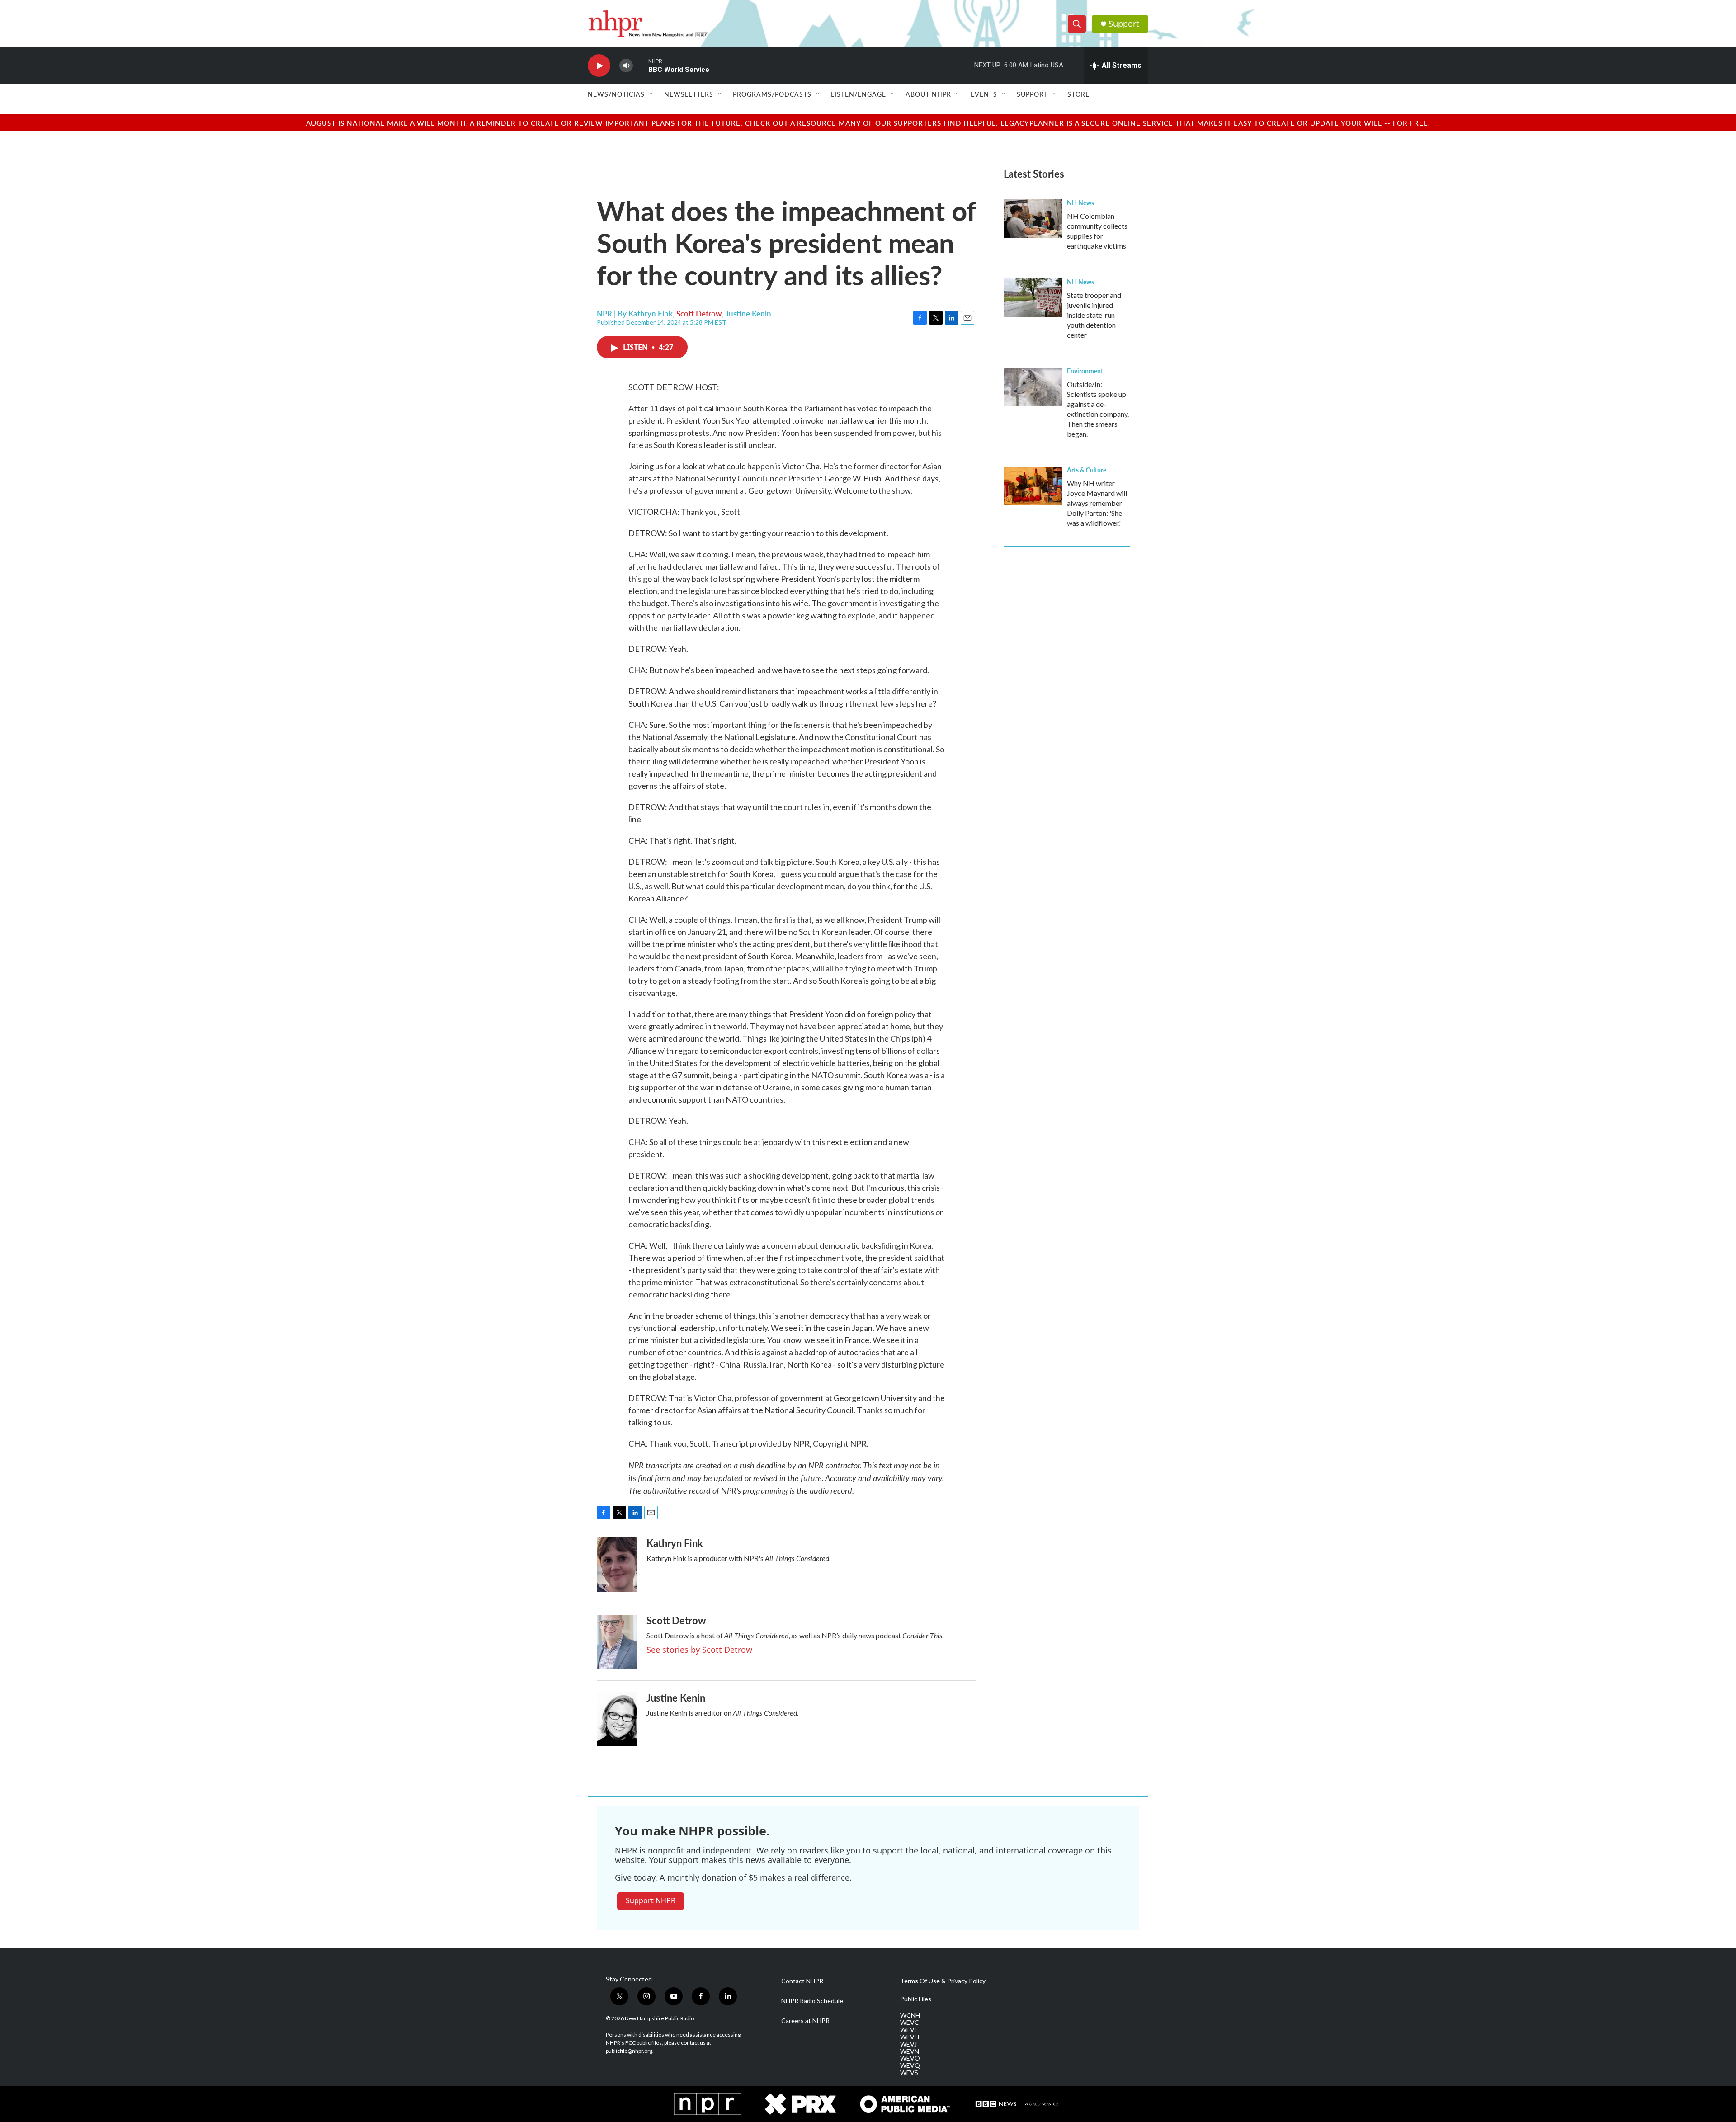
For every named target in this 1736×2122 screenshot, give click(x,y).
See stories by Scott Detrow (699, 1650)
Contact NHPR (802, 1981)
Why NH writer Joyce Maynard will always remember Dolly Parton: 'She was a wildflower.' (1097, 503)
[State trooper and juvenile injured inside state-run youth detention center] (1033, 298)
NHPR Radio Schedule (812, 2001)
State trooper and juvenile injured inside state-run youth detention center (1094, 315)
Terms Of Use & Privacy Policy (943, 1981)
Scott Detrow (699, 313)
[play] (599, 66)
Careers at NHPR (805, 2021)
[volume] (626, 66)
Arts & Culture (1087, 470)
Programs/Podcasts (772, 94)
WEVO (910, 2058)
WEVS (909, 2073)
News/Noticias (616, 94)
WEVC (910, 2023)
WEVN (910, 2051)
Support (1124, 24)
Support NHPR (651, 1900)
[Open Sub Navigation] (651, 94)
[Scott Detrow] (617, 1642)
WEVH (910, 2037)
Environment (1085, 371)
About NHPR (928, 94)
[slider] (641, 65)
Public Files (916, 1999)
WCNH (910, 2015)
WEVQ (910, 2065)
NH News (1080, 203)
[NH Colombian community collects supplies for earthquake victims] (1033, 219)
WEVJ (908, 2044)
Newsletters (689, 94)
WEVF (909, 2030)
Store (1078, 94)
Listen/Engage (859, 94)
